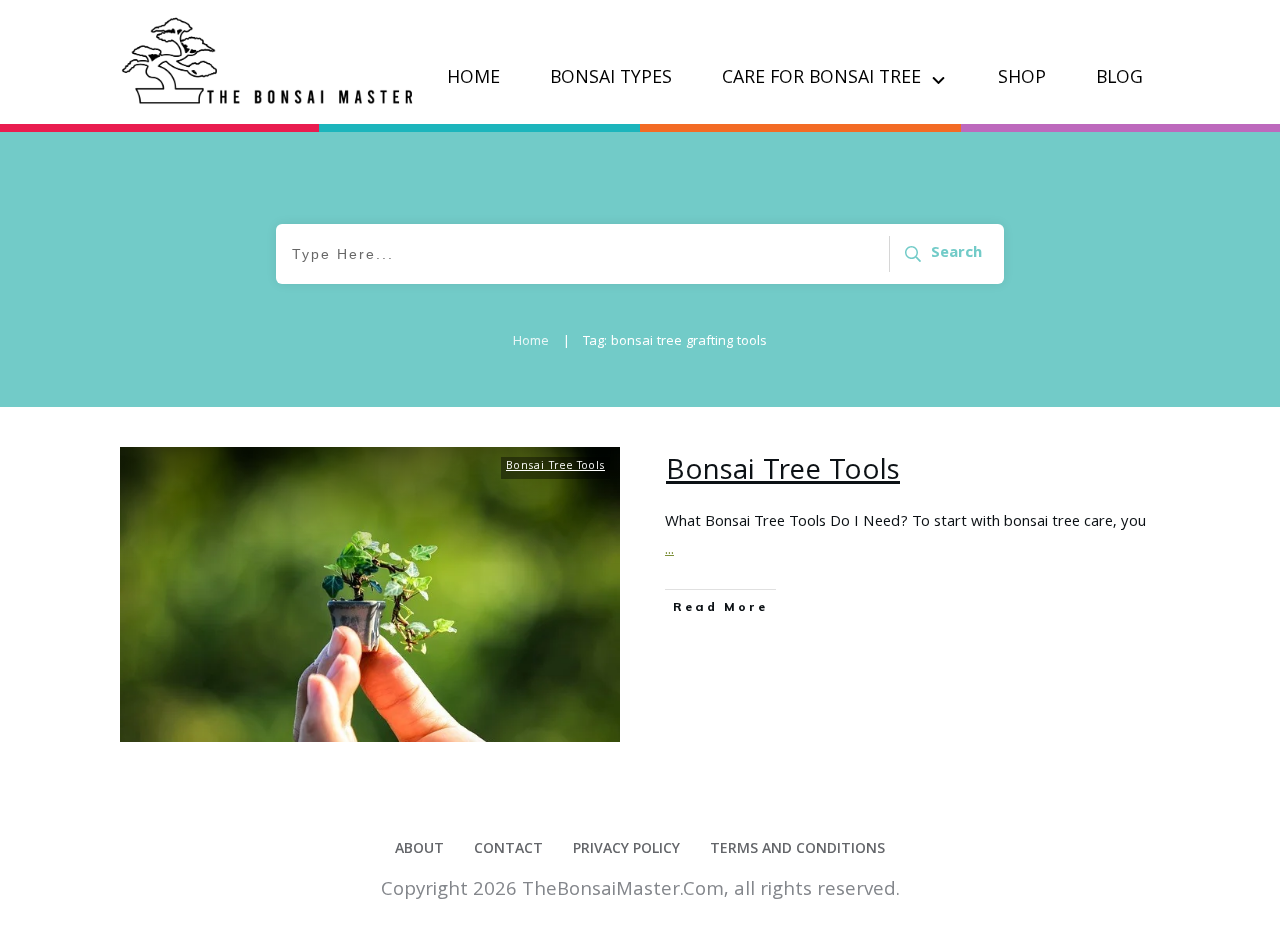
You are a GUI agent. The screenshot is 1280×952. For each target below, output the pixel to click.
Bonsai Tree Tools (555, 467)
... (669, 551)
